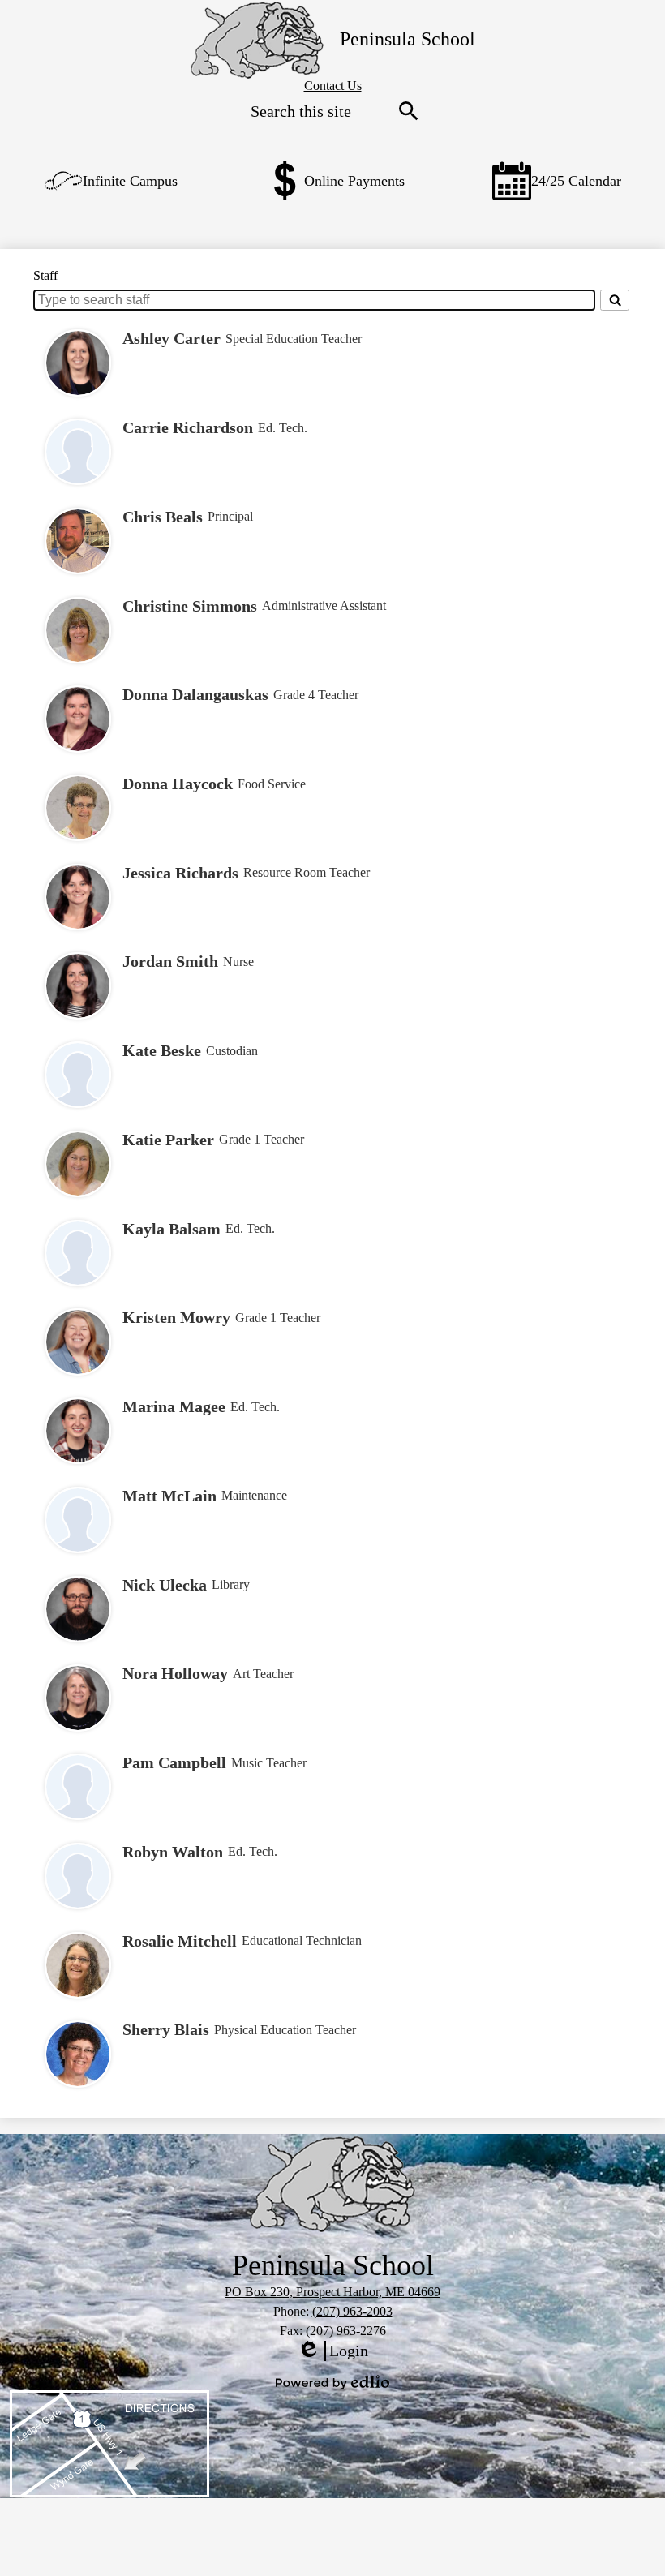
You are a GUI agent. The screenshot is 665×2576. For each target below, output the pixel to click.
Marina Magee (174, 1406)
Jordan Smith (170, 961)
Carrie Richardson (188, 427)
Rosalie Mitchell (180, 1941)
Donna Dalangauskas (195, 694)
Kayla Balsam (172, 1229)
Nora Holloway (175, 1673)
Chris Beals (163, 517)
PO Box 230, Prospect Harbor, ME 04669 (332, 2292)
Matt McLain (169, 1496)
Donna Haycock (178, 784)
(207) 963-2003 (352, 2311)
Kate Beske (162, 1050)
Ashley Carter (172, 338)
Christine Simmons (190, 606)
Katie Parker (168, 1140)
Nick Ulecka (165, 1585)
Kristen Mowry (176, 1317)
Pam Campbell (174, 1762)
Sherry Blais (166, 2029)
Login (332, 2351)
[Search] (615, 300)
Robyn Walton (173, 1852)
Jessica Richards (180, 873)
